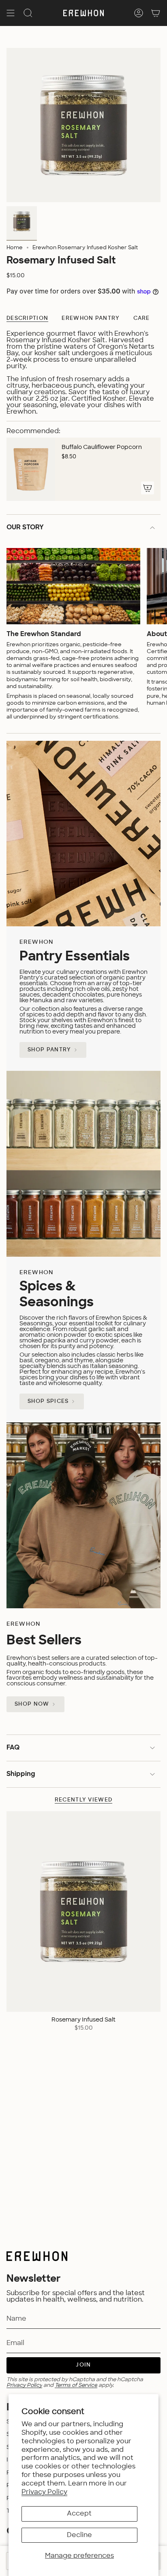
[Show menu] (11, 13)
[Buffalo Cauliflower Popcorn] (31, 469)
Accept (79, 2513)
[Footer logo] (37, 2256)
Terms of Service (76, 2385)
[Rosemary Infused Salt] (83, 1912)
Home (15, 248)
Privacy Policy (44, 2492)
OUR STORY (25, 528)
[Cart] (156, 13)
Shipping (21, 1774)
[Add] (148, 488)
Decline (79, 2535)
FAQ (13, 1748)
